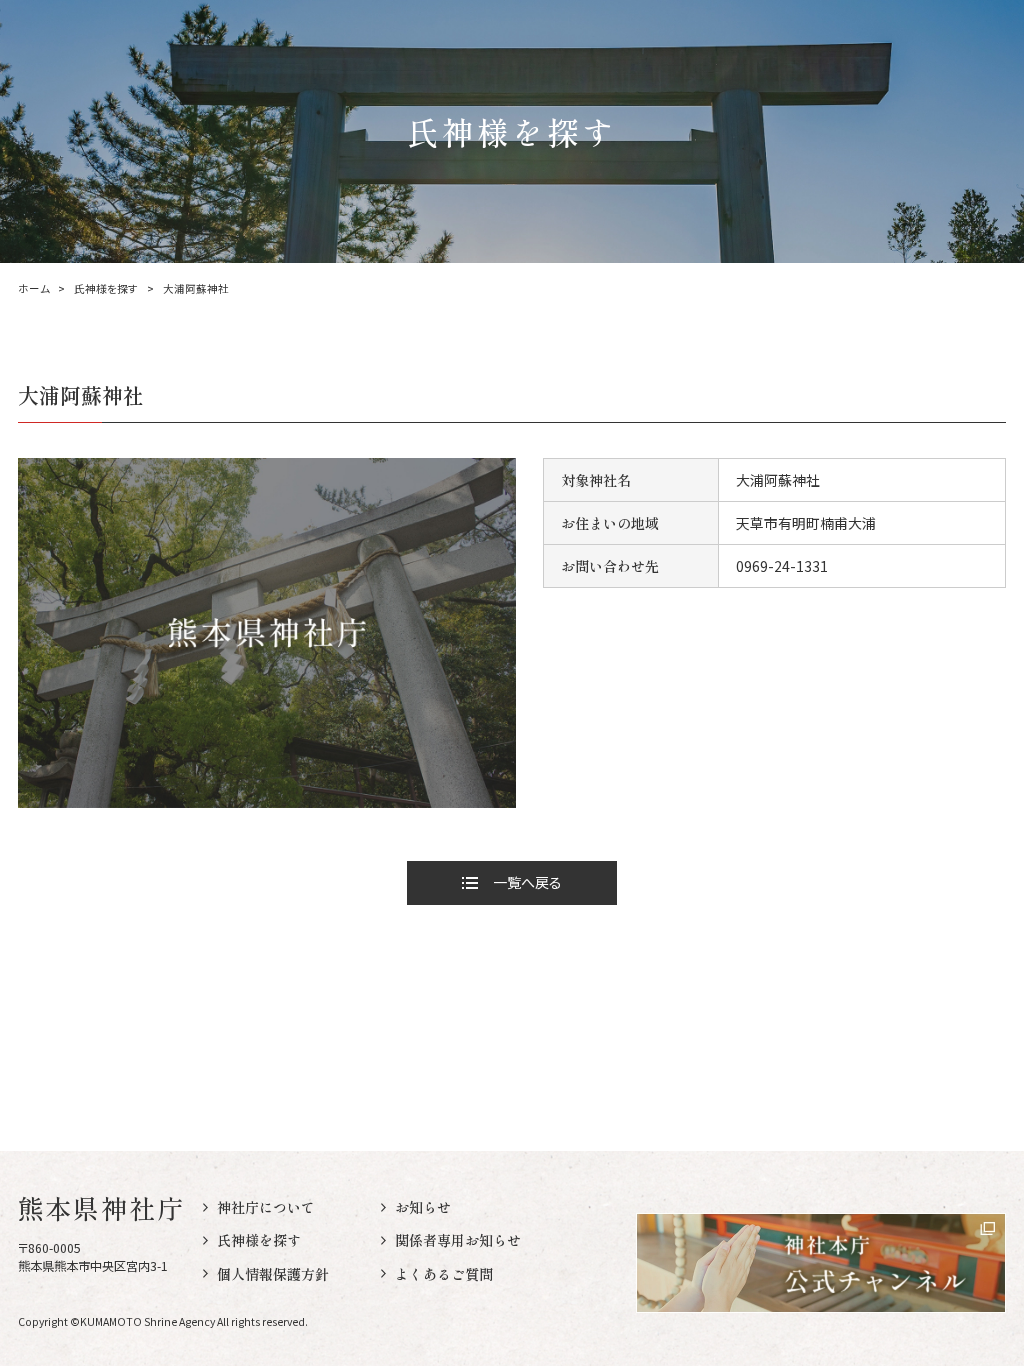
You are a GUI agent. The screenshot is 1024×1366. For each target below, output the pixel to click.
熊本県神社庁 (102, 1208)
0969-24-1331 (782, 566)
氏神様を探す (106, 289)
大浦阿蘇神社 (196, 289)
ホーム (34, 289)
